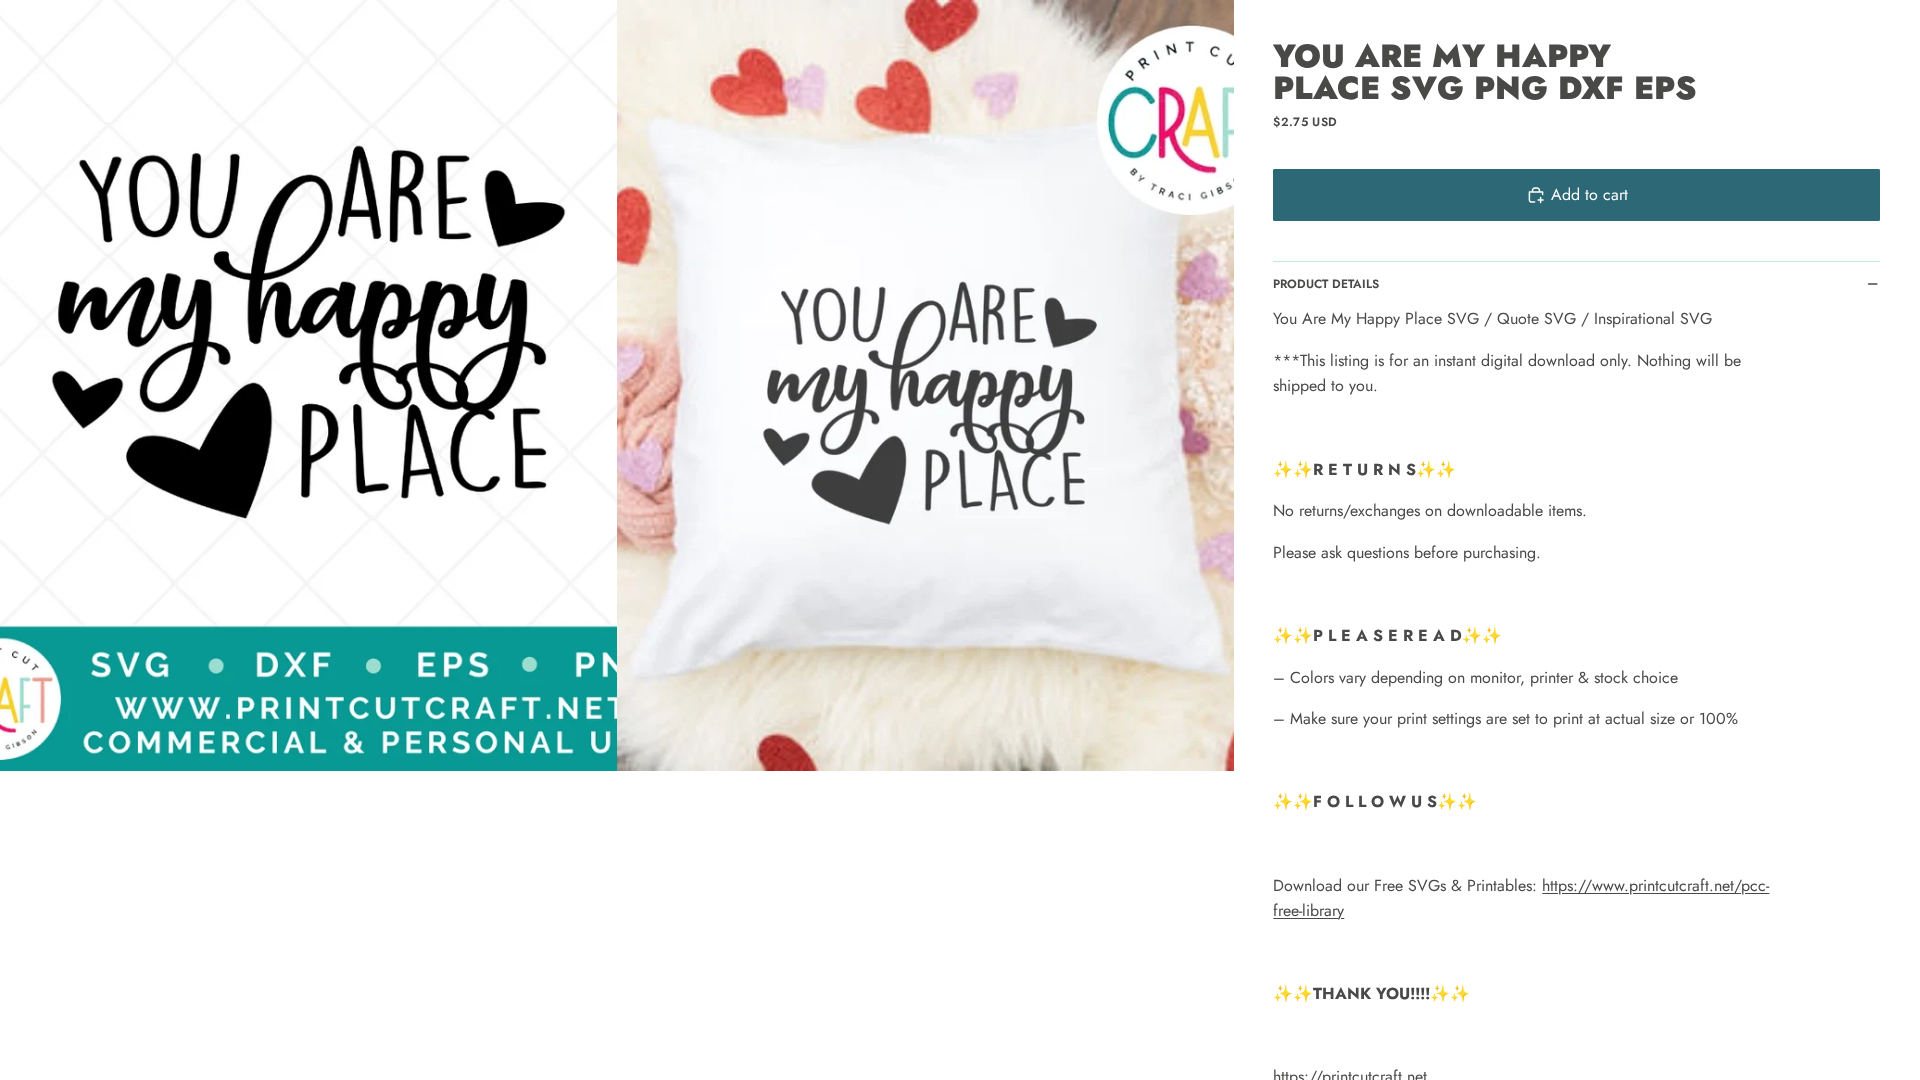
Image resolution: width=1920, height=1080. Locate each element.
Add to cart (1589, 194)
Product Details (1326, 284)
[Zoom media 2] (925, 385)
